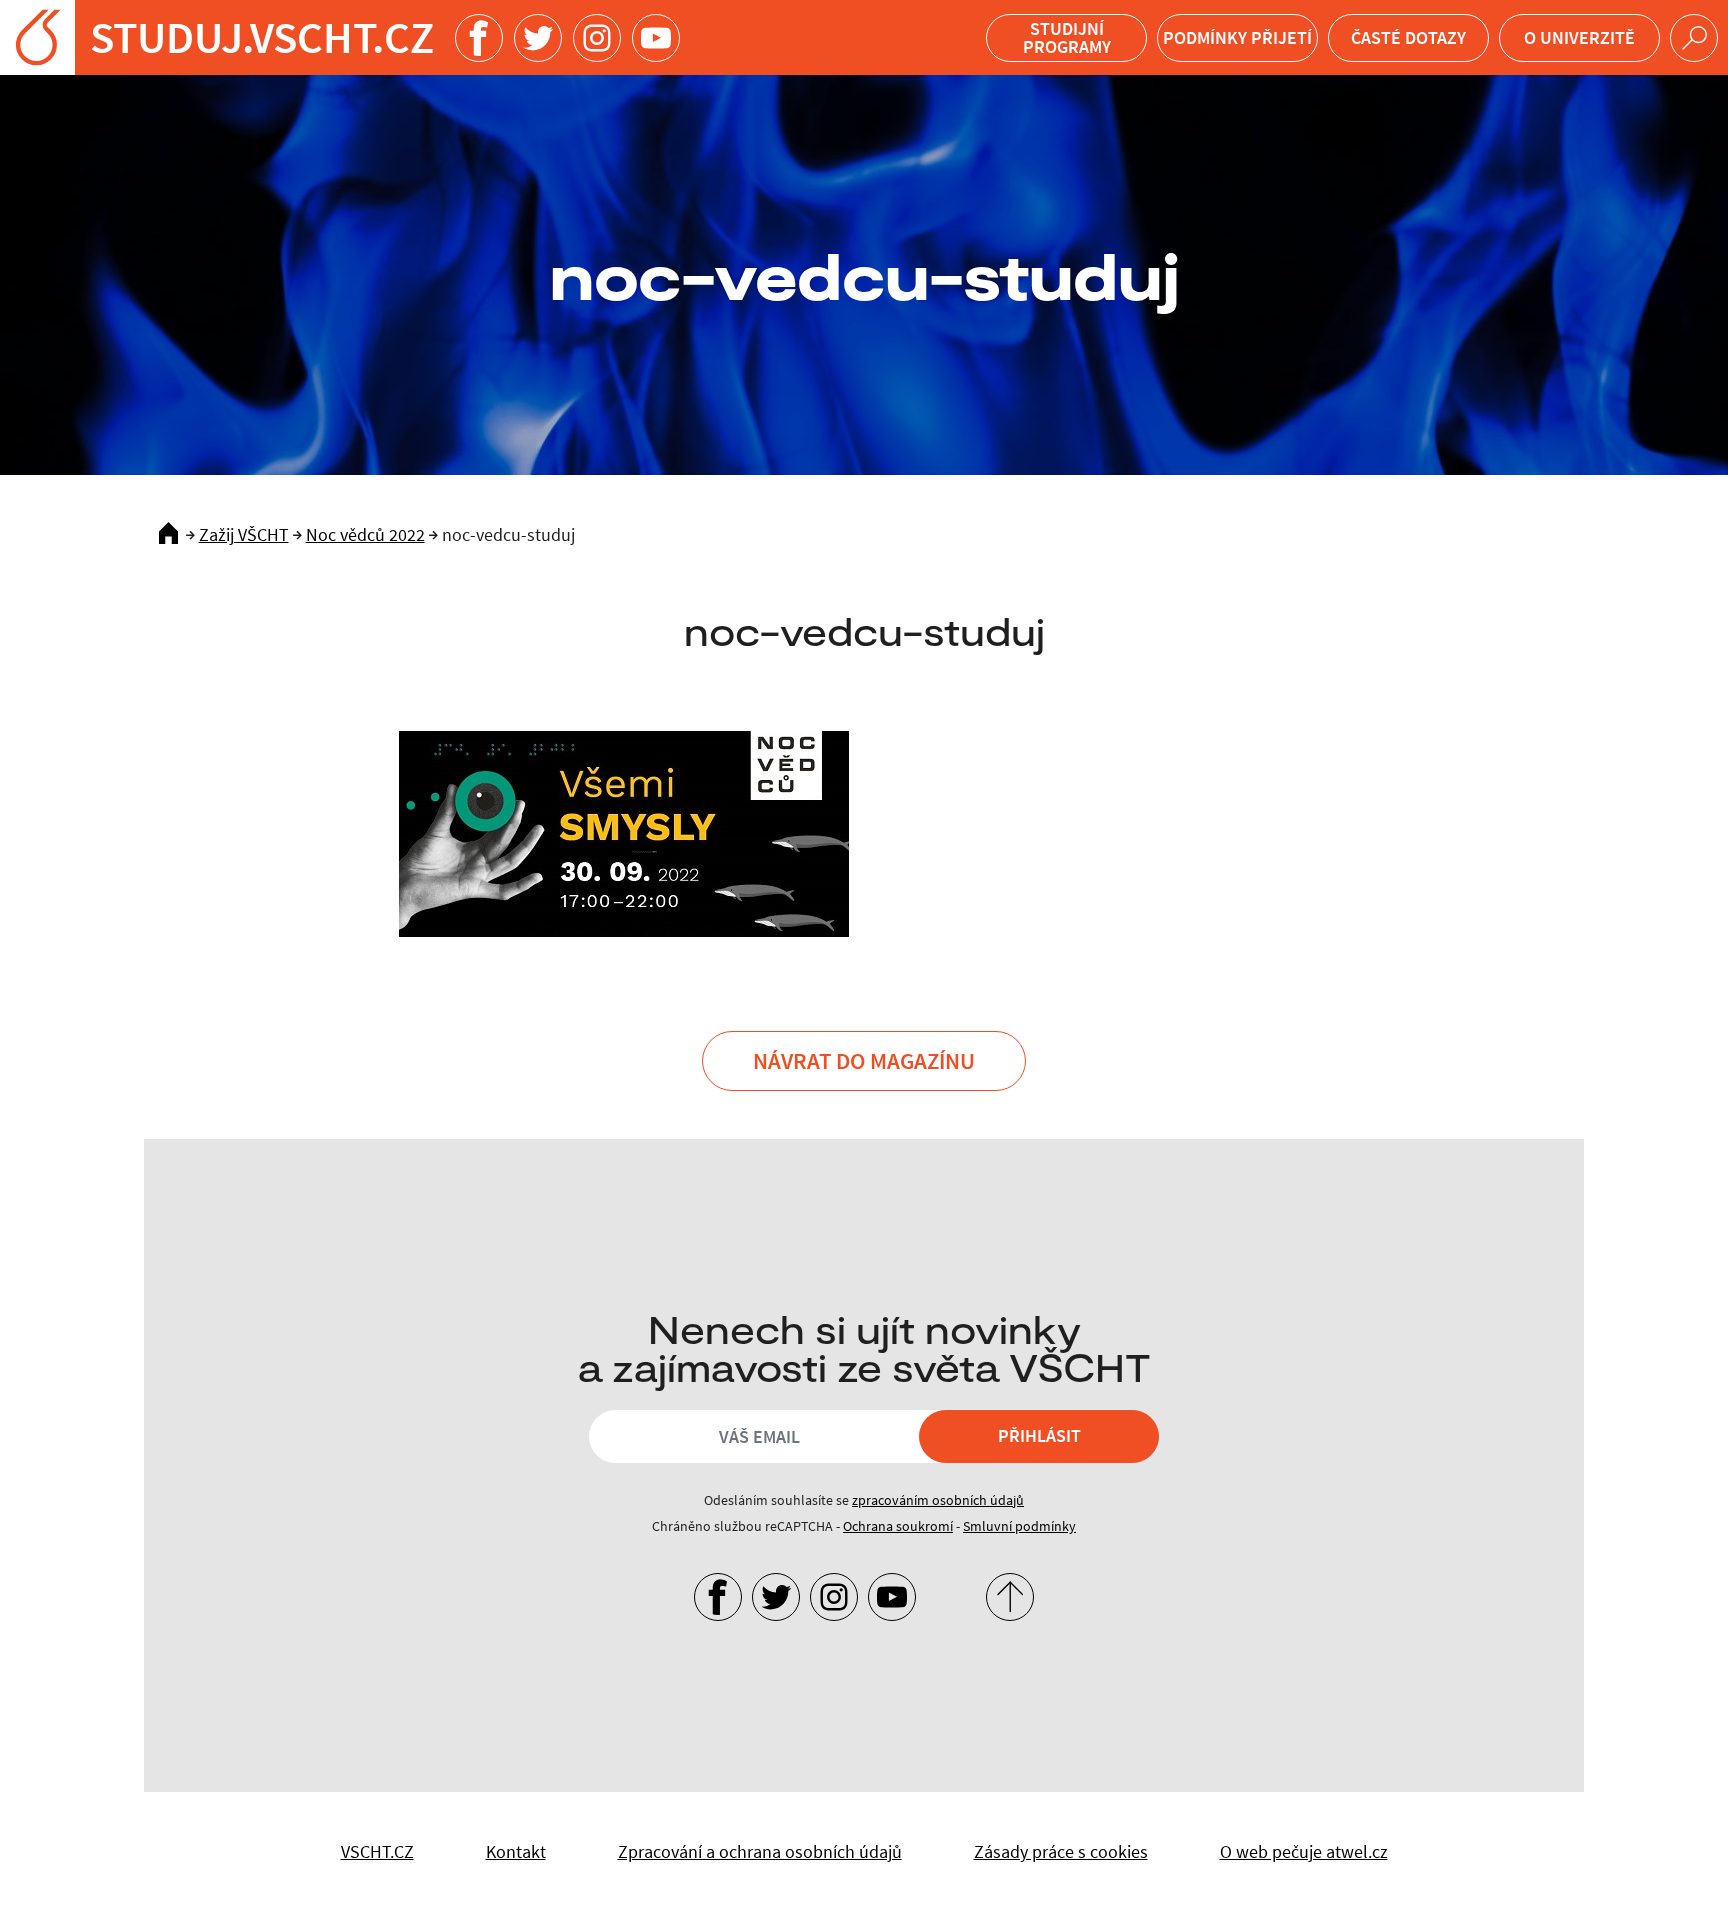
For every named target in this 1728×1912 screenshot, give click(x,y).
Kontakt (516, 1851)
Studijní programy (1067, 37)
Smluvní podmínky (1019, 1526)
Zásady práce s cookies (1061, 1851)
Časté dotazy (1408, 37)
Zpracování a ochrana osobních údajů (760, 1851)
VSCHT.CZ (377, 1851)
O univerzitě (1579, 37)
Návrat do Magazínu (864, 1060)
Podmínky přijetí (1237, 37)
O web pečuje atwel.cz (1304, 1851)
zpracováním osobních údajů (938, 1500)
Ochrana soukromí (898, 1526)
